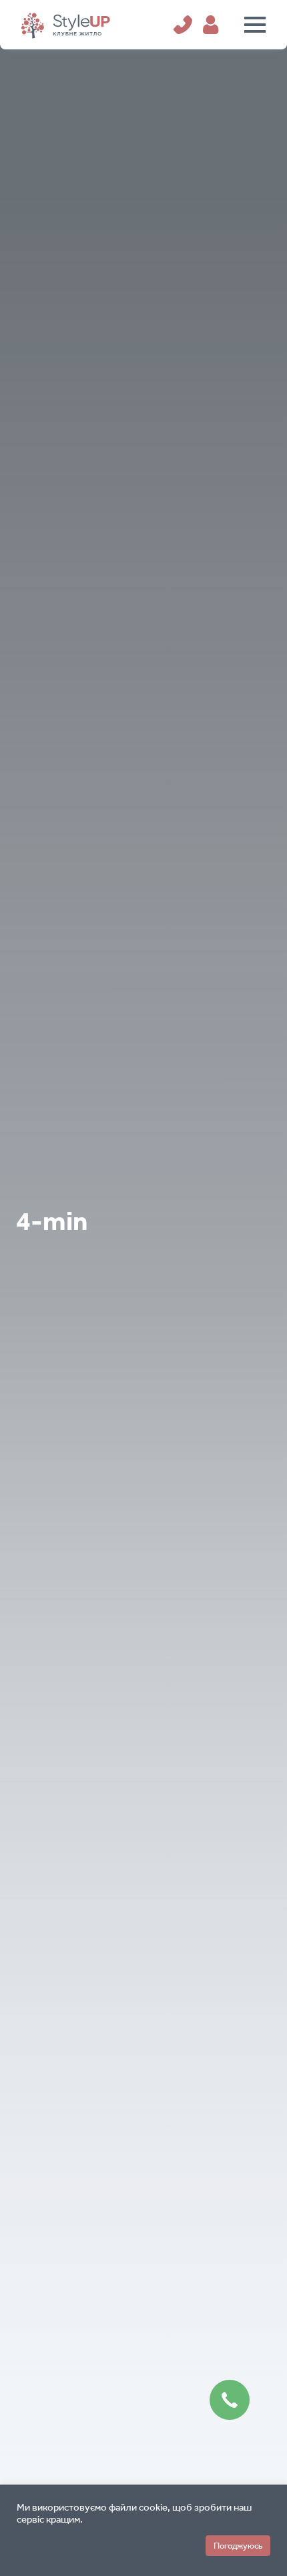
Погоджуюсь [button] (238, 2546)
